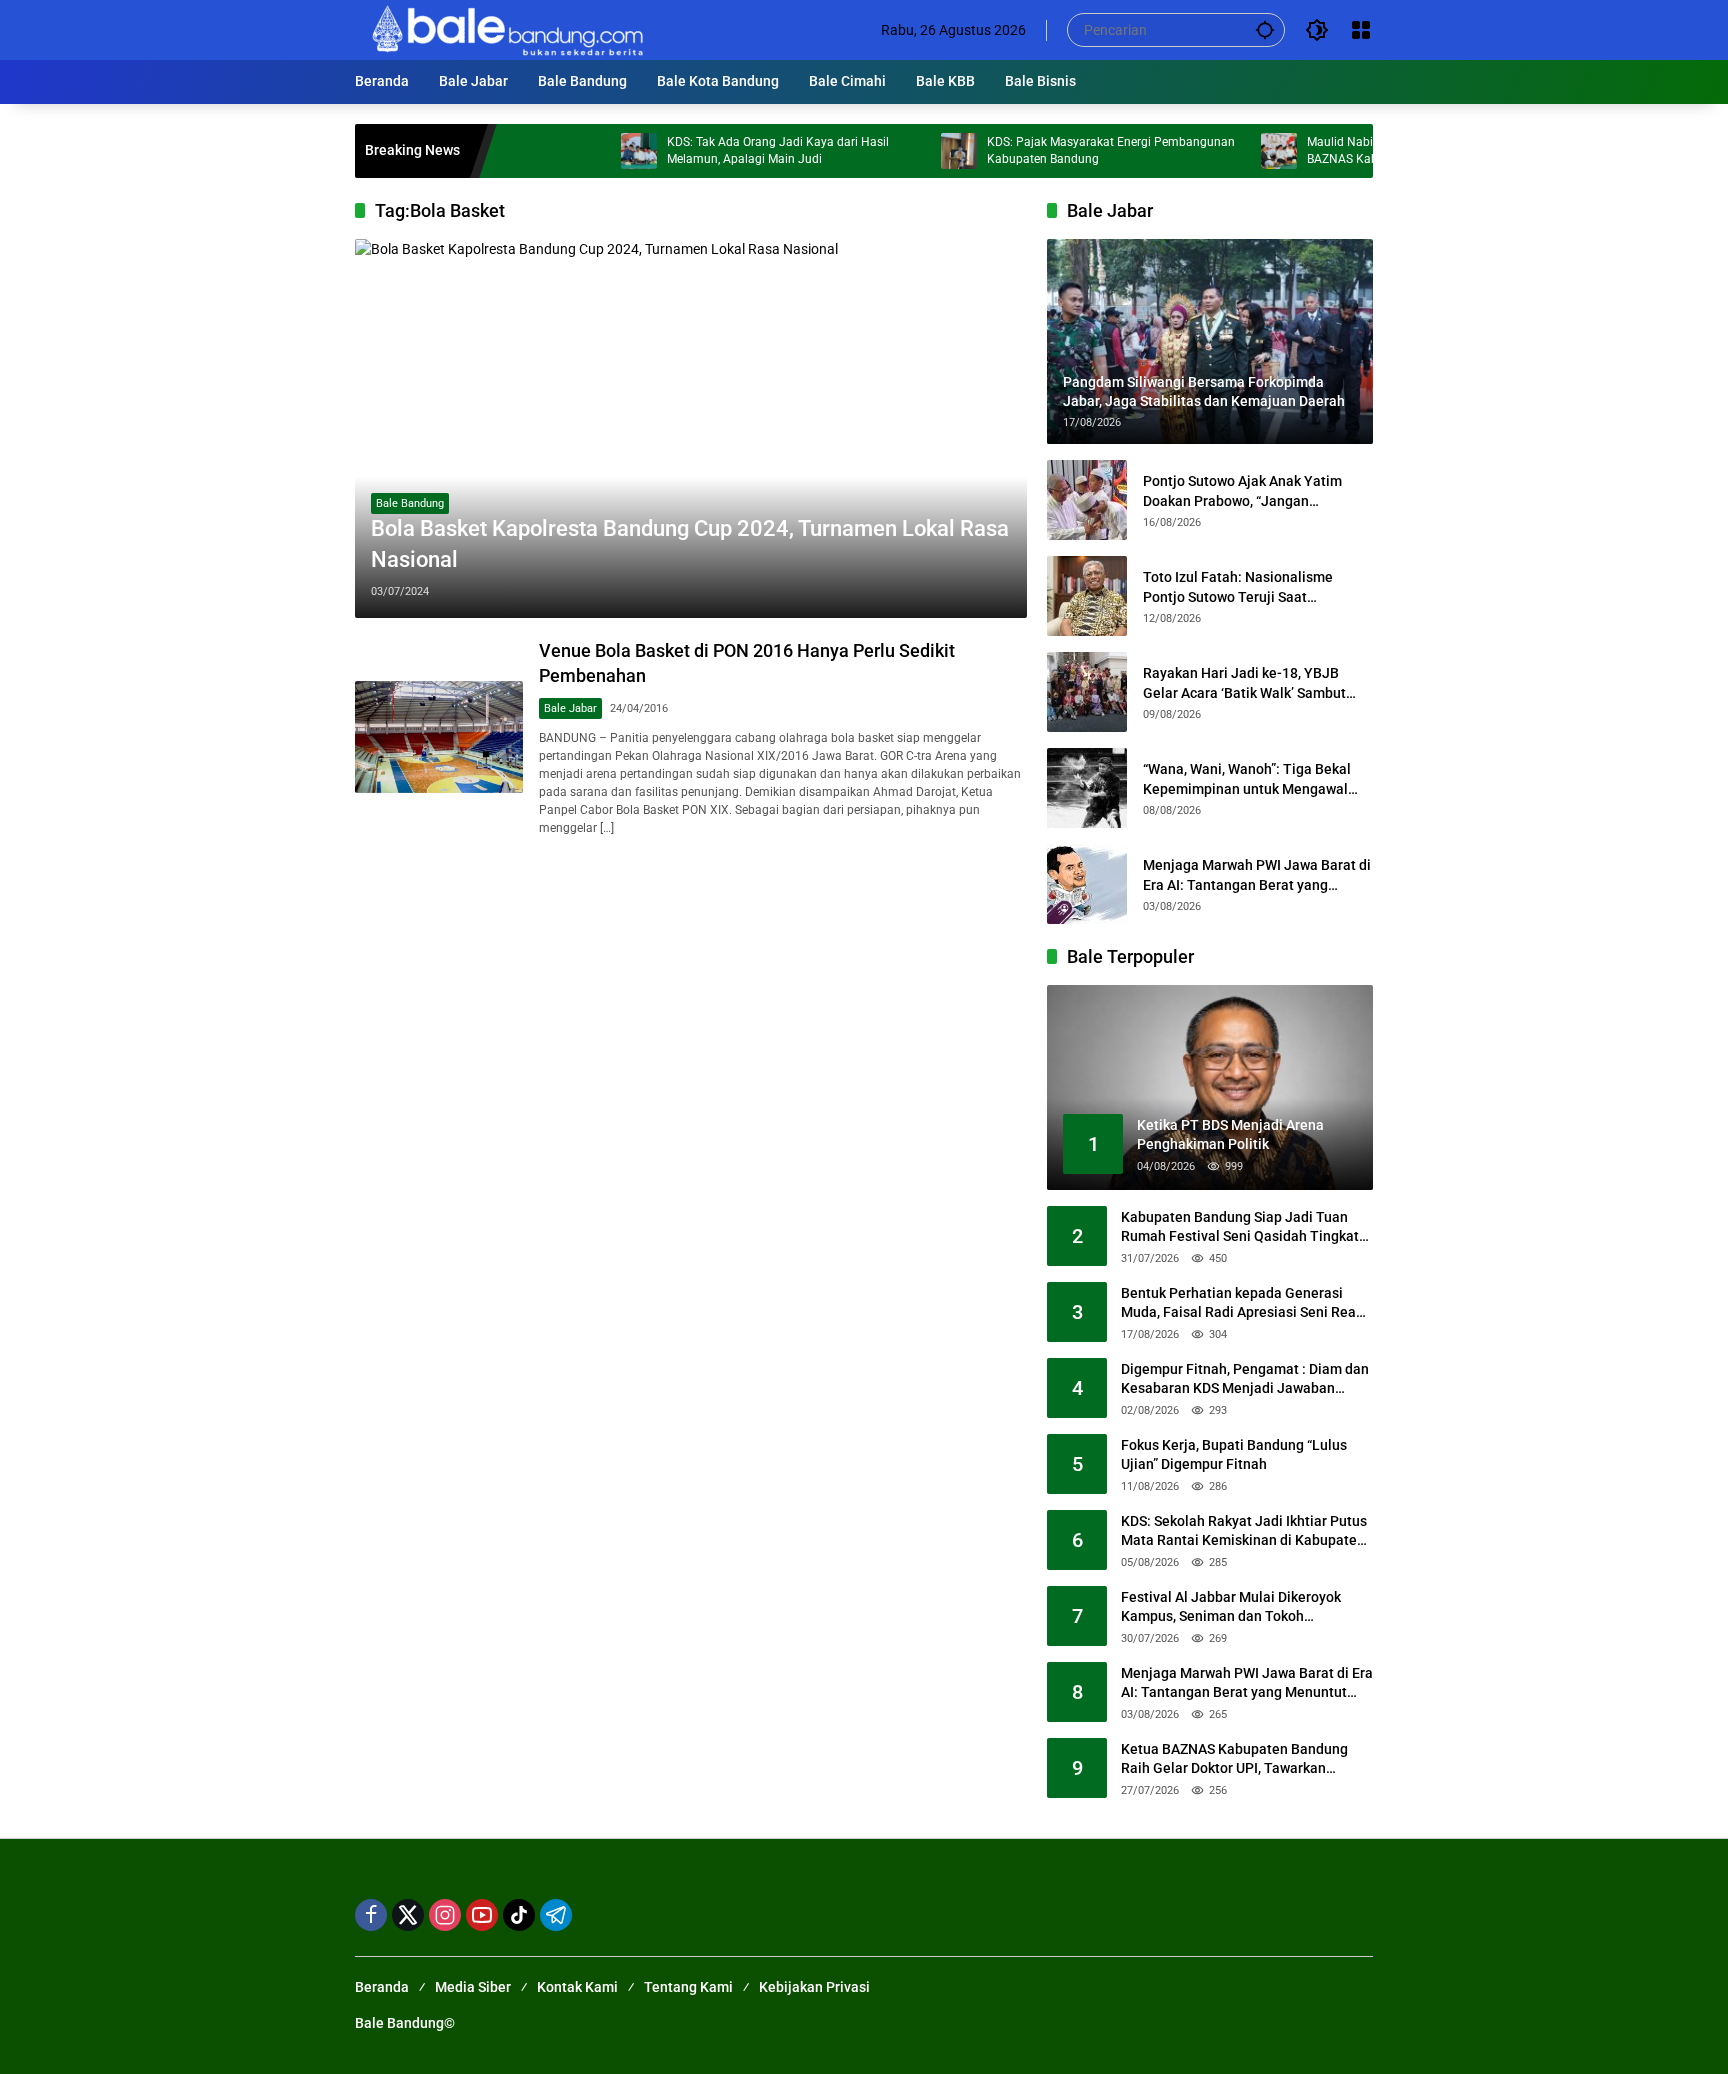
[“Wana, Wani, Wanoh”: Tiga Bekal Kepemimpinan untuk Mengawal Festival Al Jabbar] (1087, 788)
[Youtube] (482, 1915)
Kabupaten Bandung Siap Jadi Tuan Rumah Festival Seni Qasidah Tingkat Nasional (1240, 1228)
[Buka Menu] (1361, 30)
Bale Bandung (410, 503)
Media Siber (473, 1987)
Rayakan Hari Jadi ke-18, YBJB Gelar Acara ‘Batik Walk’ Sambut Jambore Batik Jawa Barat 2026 (1244, 684)
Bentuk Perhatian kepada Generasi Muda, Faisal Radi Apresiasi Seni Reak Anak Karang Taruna (1242, 1304)
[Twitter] (408, 1915)
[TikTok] (519, 1915)
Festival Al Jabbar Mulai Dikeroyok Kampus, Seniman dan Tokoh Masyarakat (1231, 1608)
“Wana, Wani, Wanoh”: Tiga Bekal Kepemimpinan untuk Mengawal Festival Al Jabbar (1247, 780)
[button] (1265, 29)
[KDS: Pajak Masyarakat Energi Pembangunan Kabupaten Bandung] (901, 151)
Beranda (382, 1987)
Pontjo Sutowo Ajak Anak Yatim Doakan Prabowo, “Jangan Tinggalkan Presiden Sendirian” (1243, 492)
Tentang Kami (688, 1987)
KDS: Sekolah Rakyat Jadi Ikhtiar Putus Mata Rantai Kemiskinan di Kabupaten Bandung (1244, 1532)
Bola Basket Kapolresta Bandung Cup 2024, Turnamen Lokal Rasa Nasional (690, 544)
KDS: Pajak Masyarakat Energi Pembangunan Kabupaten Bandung (1053, 150)
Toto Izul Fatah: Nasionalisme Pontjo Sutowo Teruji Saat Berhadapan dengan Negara (1238, 588)
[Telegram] (556, 1915)
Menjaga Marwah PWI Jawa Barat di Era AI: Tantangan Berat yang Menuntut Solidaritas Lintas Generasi (1257, 876)
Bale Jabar (570, 708)
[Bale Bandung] (505, 29)
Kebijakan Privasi (814, 1987)
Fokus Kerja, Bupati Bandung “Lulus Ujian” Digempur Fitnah (1234, 1455)
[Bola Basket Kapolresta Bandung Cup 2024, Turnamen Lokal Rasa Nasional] (691, 428)
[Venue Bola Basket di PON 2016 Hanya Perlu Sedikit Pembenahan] (439, 737)
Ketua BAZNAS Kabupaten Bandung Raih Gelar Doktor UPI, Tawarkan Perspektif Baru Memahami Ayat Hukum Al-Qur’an (1234, 1760)
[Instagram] (445, 1915)
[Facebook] (371, 1915)
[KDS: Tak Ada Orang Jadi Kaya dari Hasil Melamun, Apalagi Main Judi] (581, 151)
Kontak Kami (577, 1987)
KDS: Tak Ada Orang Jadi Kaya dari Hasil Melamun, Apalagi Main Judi (720, 150)
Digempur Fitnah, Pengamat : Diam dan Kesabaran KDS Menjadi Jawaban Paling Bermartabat (1245, 1380)
